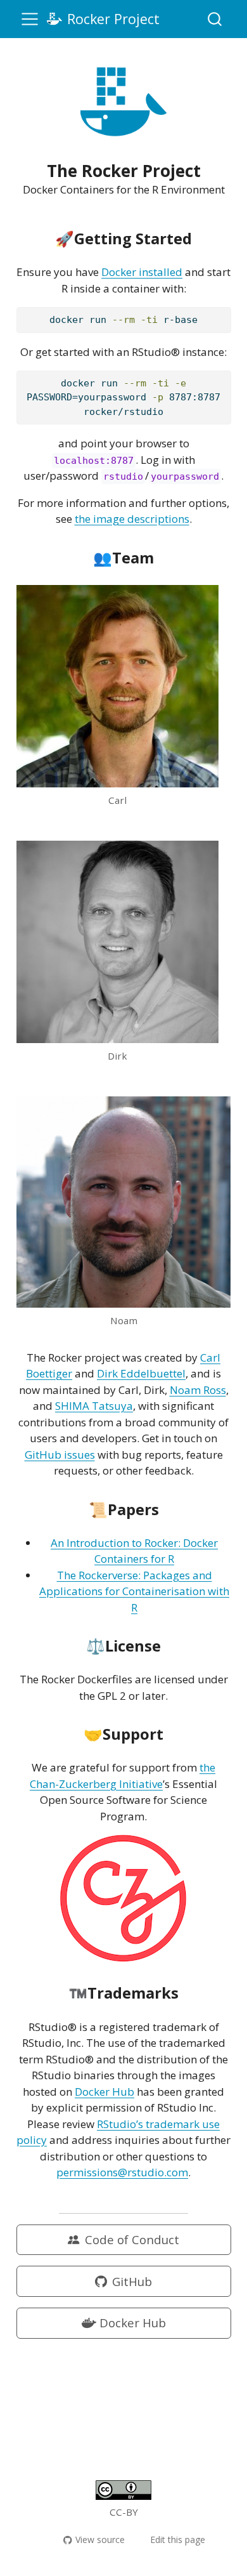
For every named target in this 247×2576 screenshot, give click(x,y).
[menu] (30, 19)
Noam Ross (198, 1390)
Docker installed (142, 272)
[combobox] (215, 19)
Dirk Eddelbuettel (141, 1373)
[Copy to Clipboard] (224, 312)
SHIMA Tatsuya (94, 1406)
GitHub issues (60, 1455)
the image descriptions (132, 519)
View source (100, 2540)
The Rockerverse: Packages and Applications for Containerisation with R (134, 1591)
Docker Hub (104, 2092)
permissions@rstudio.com (122, 2172)
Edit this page (178, 2540)
